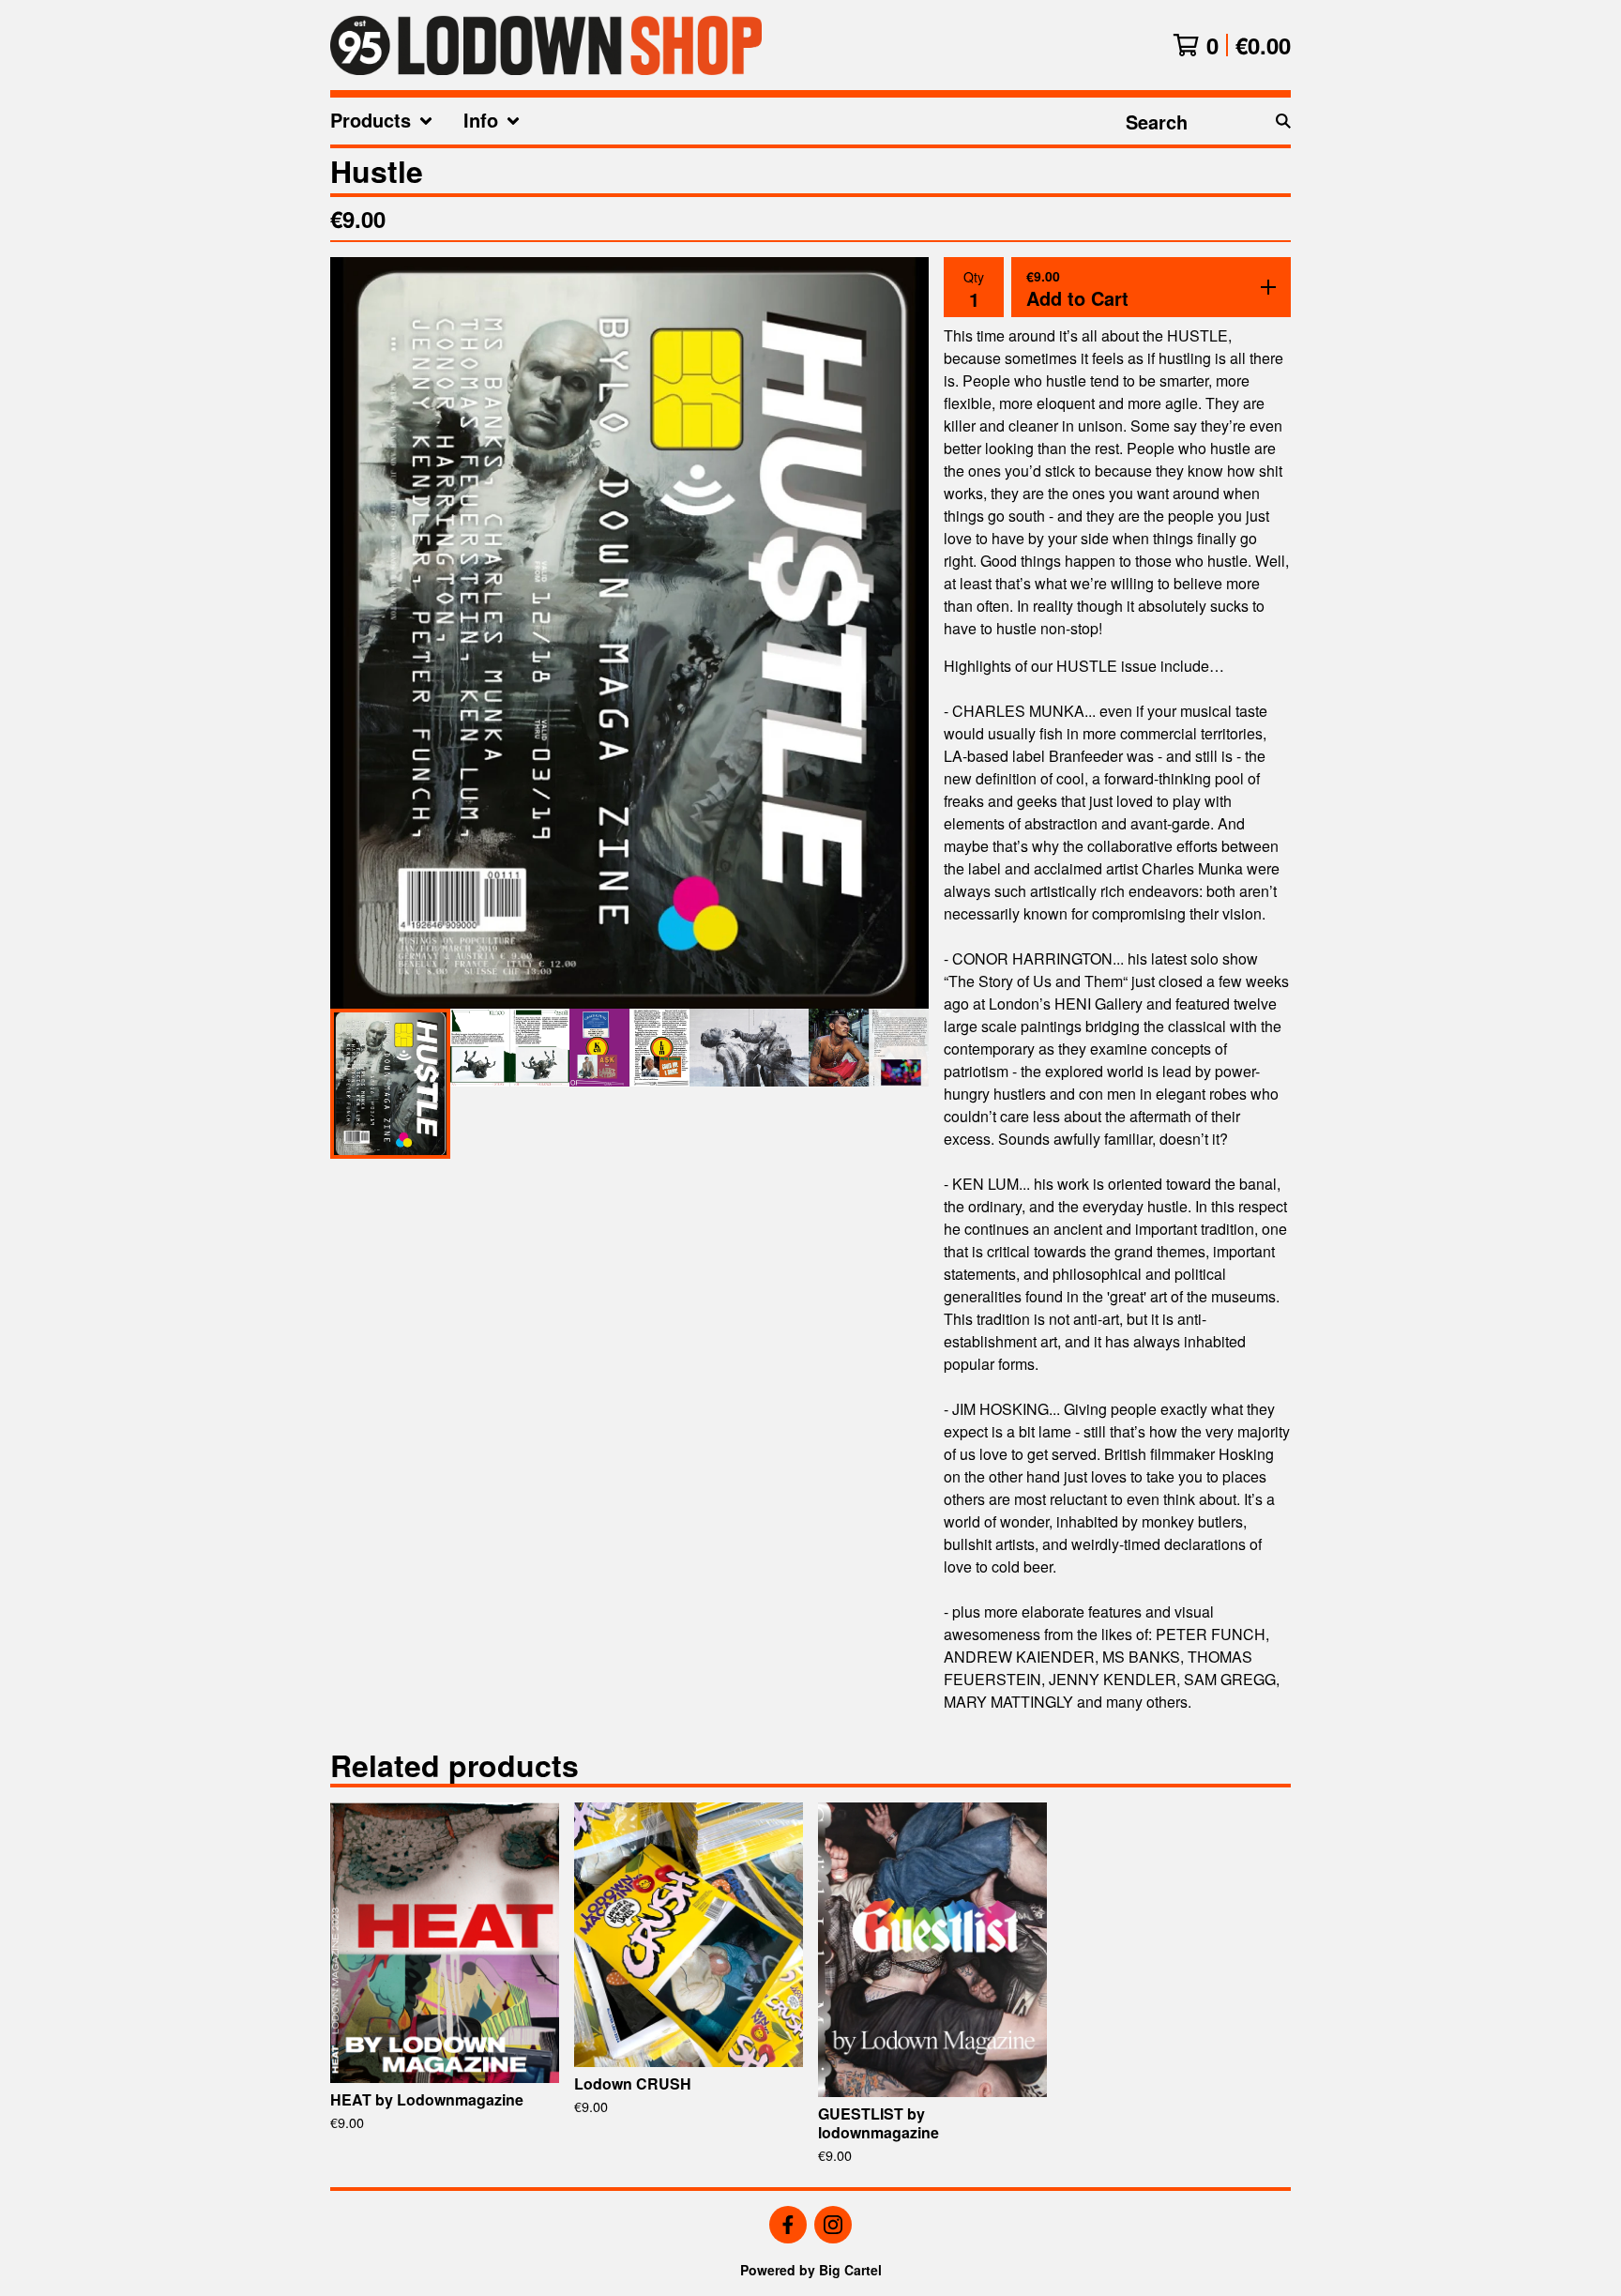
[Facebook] (788, 2225)
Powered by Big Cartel (811, 2270)
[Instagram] (833, 2225)
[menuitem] (382, 121)
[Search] (1283, 121)
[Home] (546, 45)
